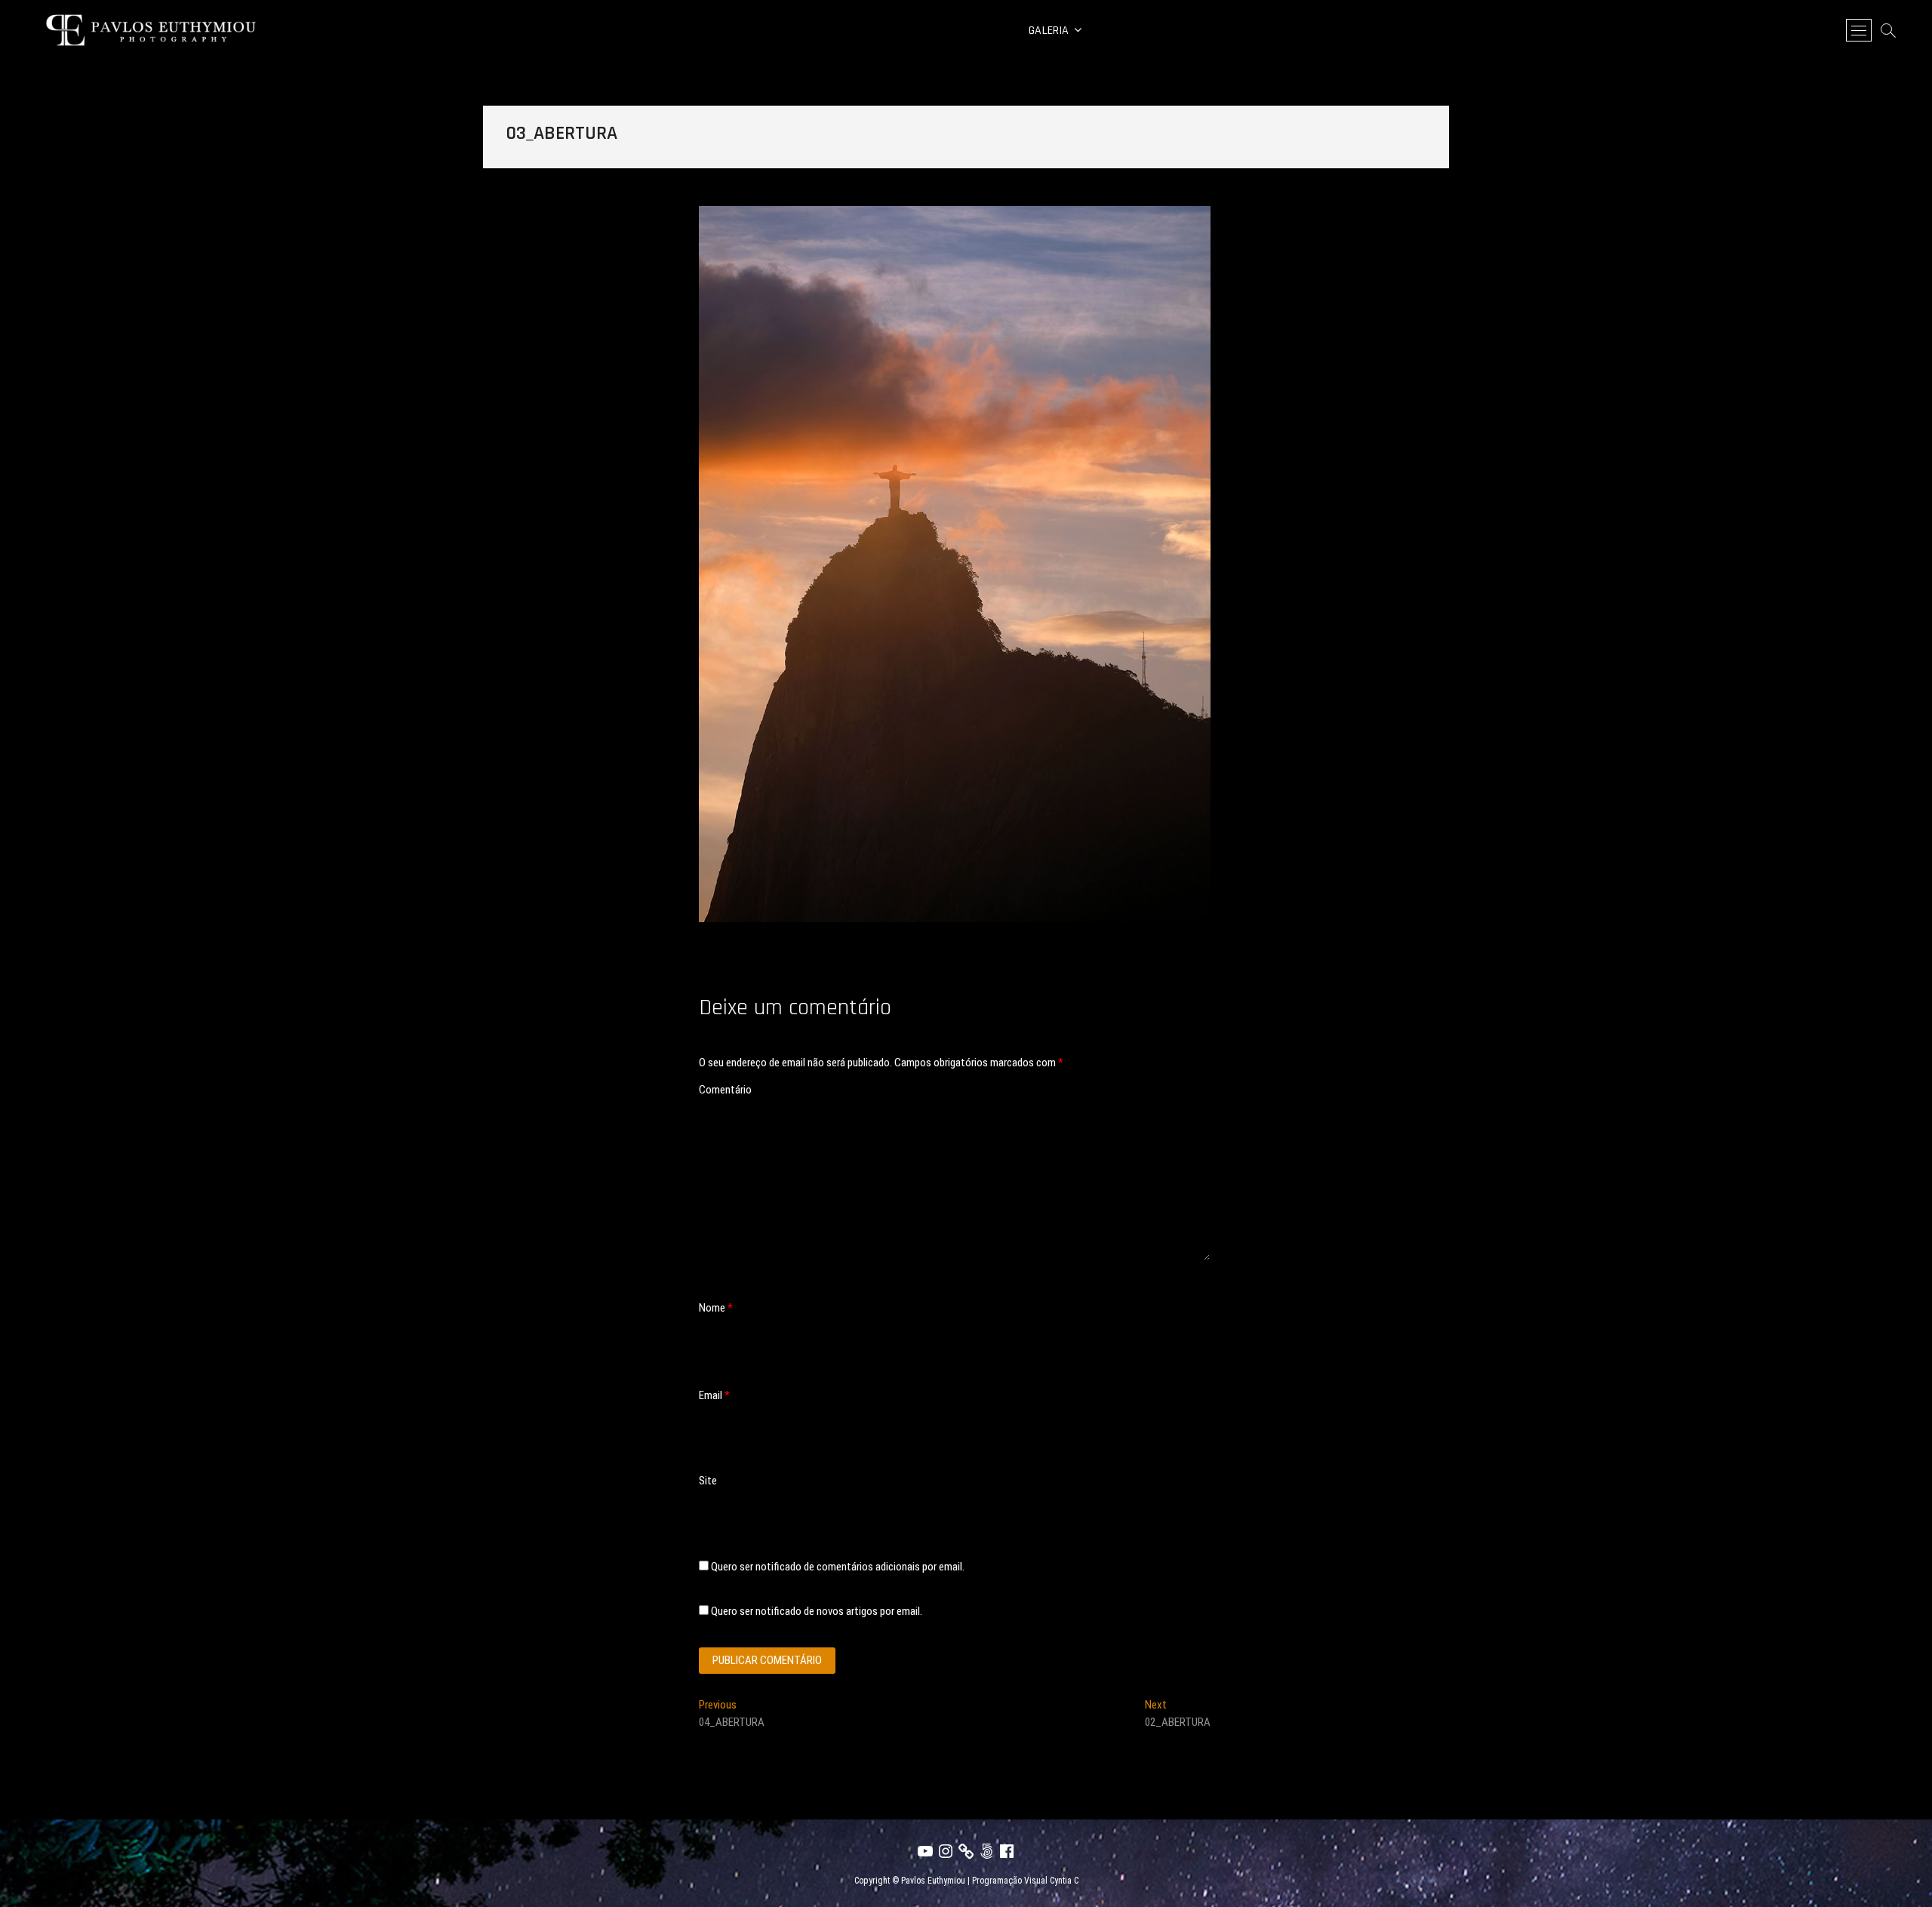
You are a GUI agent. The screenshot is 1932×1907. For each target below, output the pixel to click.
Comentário (725, 1090)
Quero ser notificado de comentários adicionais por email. (838, 1567)
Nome (716, 1308)
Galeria (1049, 31)
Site (708, 1481)
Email (714, 1395)
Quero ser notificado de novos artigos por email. (817, 1611)
